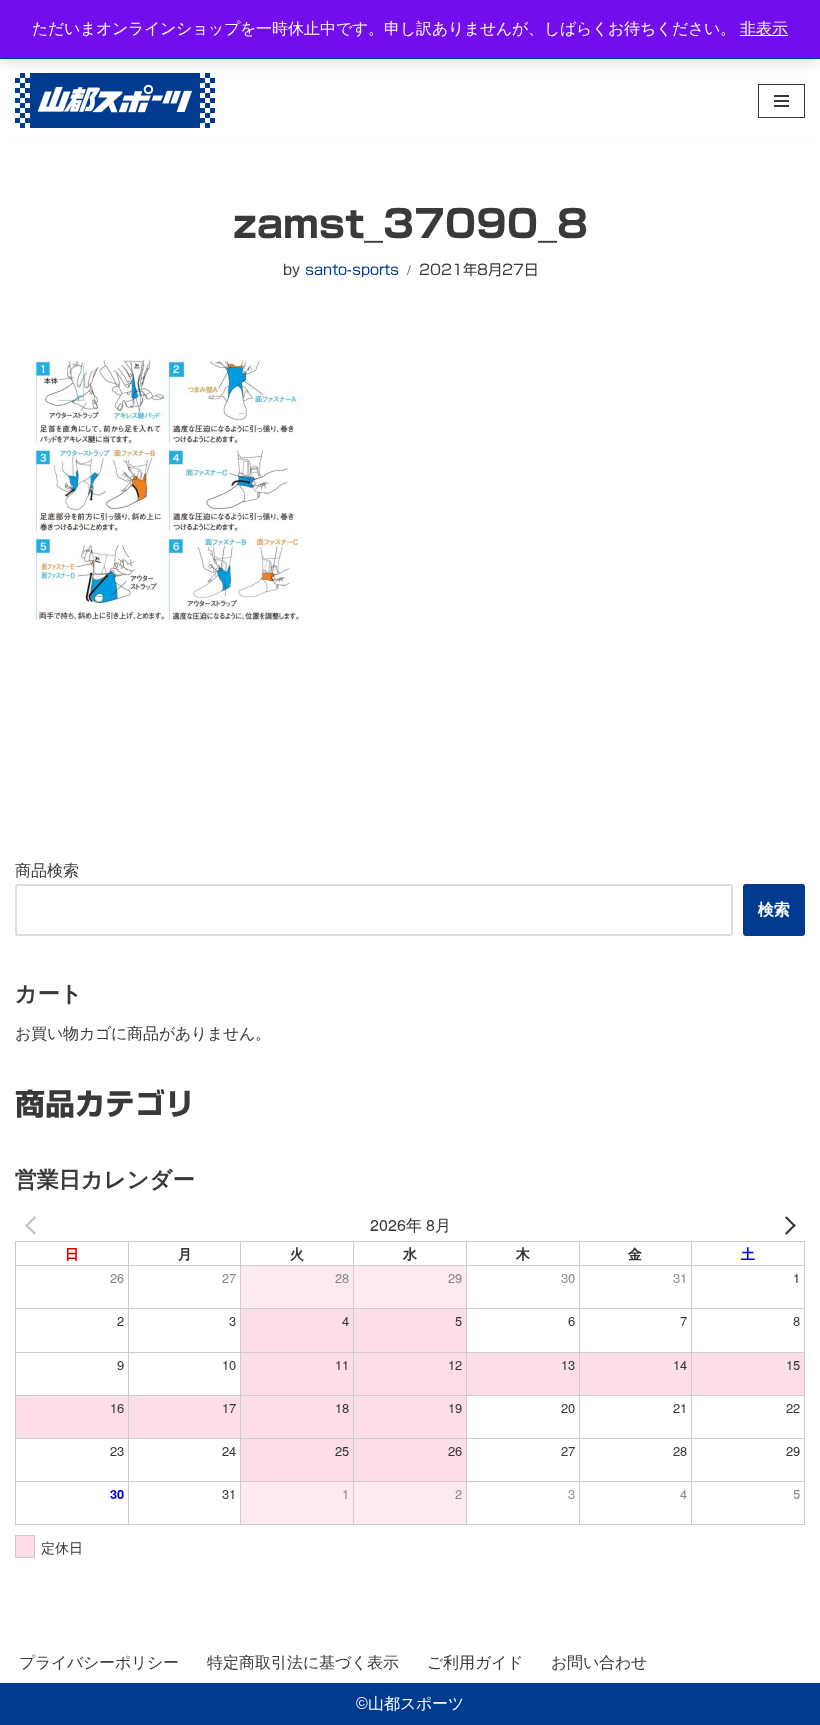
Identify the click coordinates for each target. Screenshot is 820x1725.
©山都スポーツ (410, 1703)
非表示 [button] (764, 28)
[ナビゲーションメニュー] (781, 101)
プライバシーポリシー (99, 1662)
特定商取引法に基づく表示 (303, 1662)
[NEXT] (786, 1225)
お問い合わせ (599, 1662)
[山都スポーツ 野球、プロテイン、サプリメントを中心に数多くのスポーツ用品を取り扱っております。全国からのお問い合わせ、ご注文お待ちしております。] (115, 100)
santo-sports (352, 269)
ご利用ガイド (475, 1662)
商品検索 (47, 870)
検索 (774, 909)
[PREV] (34, 1225)
